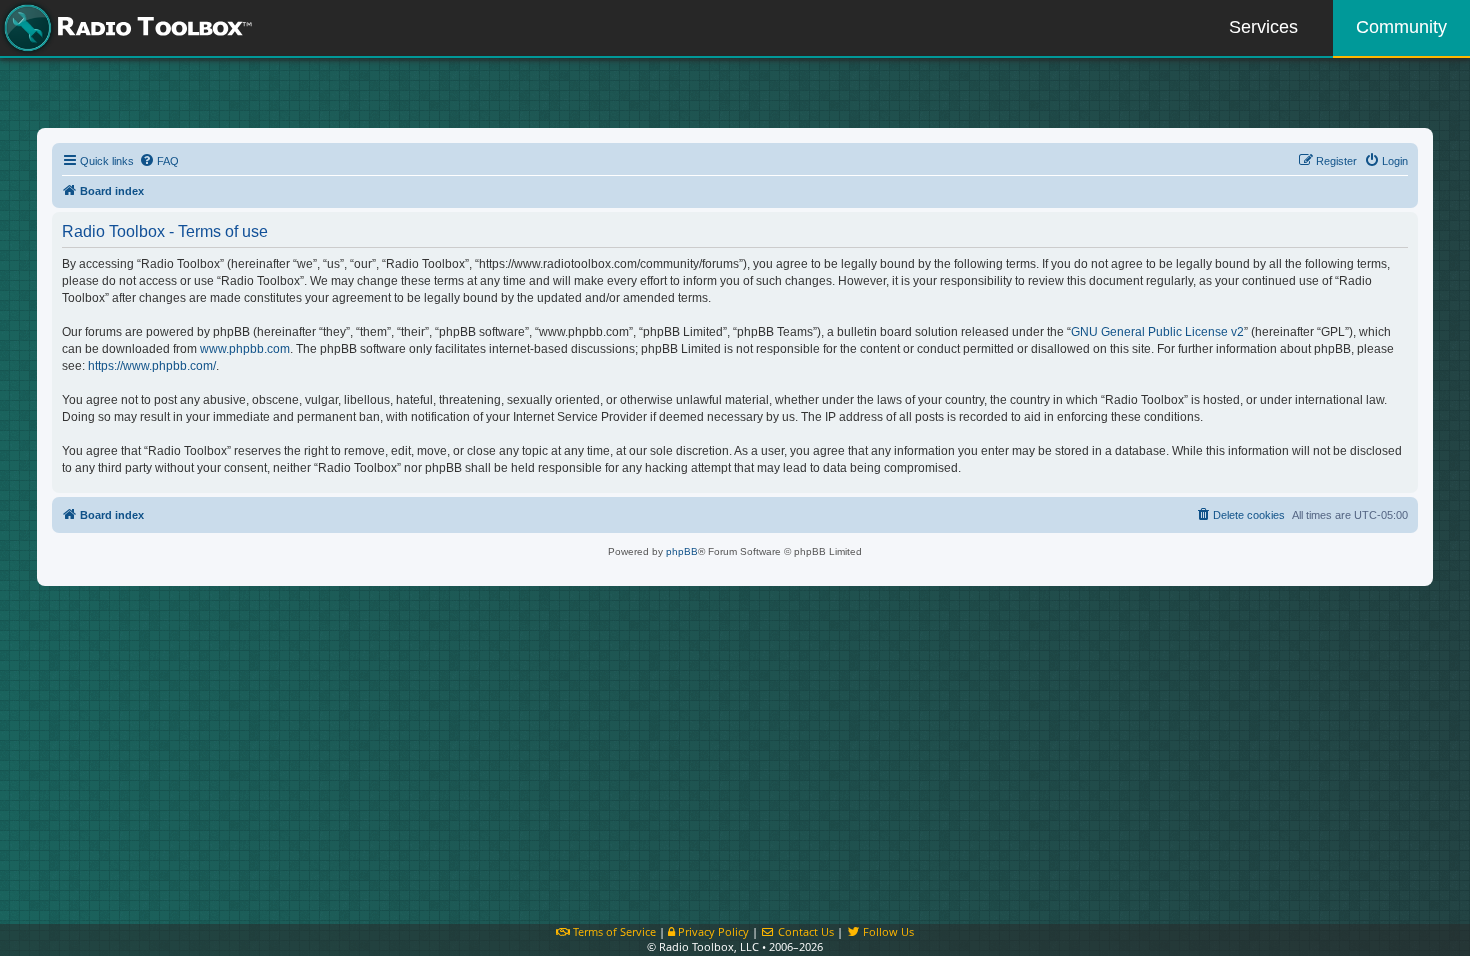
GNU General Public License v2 (1157, 332)
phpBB (682, 551)
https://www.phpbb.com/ (152, 366)
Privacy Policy (712, 931)
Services (1263, 27)
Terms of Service (613, 931)
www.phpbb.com (245, 349)
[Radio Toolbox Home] (125, 28)
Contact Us (804, 931)
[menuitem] (159, 161)
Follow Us (887, 931)
